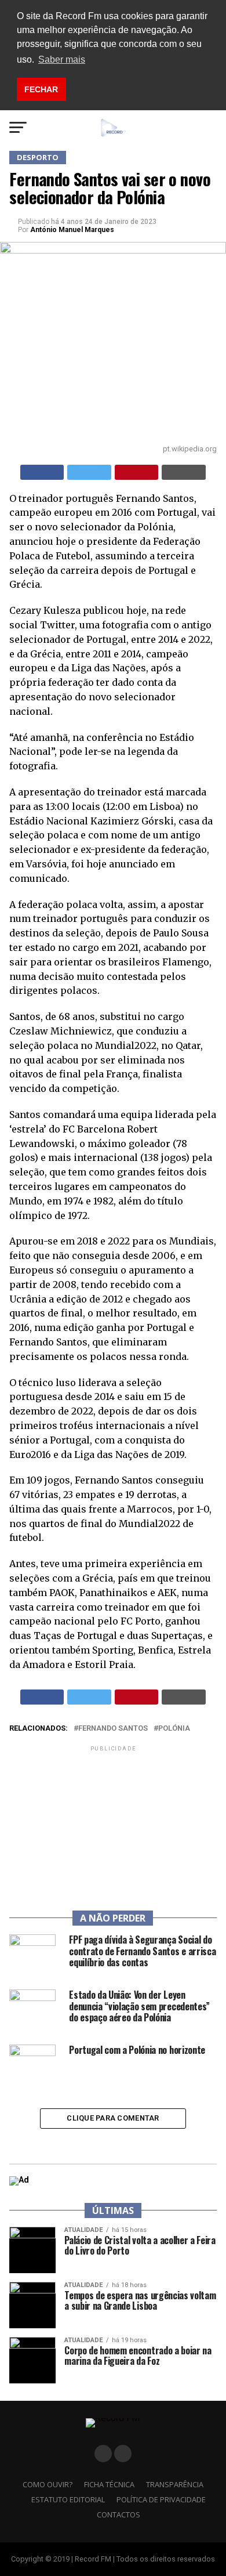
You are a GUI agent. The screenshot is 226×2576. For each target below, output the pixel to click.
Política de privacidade (161, 2499)
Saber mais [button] (62, 59)
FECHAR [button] (41, 89)
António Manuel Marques (72, 230)
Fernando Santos (113, 1729)
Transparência (175, 2484)
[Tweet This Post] (89, 472)
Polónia (174, 1729)
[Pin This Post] (137, 472)
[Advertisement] (113, 1826)
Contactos (119, 2515)
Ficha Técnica (109, 2484)
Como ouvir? (48, 2484)
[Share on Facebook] (42, 472)
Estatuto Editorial (68, 2499)
